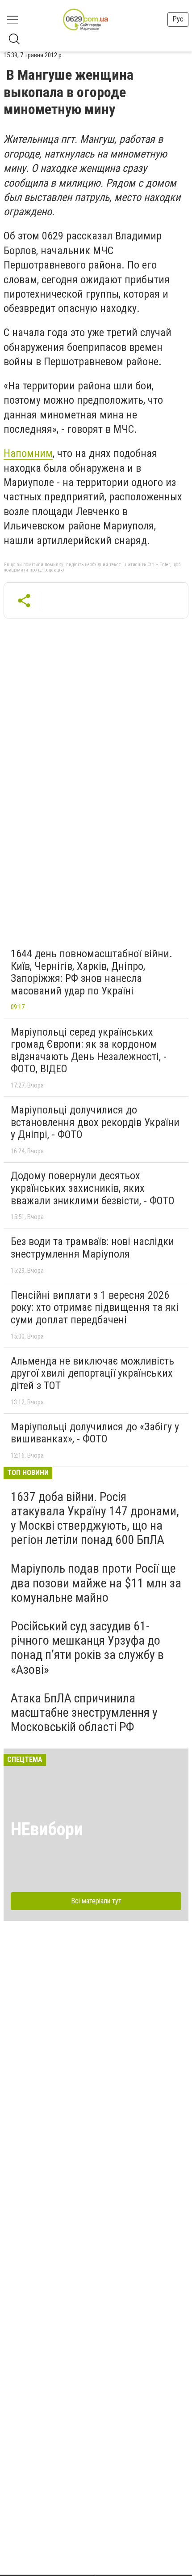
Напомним (28, 453)
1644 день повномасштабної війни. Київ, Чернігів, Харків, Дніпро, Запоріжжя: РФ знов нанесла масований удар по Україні (92, 972)
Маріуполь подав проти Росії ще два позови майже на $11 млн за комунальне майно (96, 1583)
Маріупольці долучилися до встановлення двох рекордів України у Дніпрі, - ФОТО (95, 1122)
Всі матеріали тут (96, 1901)
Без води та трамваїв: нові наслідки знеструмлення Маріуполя (92, 1248)
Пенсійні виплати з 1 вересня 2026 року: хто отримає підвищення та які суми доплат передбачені (95, 1307)
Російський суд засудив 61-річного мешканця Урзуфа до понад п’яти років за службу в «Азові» (87, 1648)
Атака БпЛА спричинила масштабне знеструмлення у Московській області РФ (84, 1712)
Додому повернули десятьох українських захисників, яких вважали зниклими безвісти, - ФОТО (93, 1188)
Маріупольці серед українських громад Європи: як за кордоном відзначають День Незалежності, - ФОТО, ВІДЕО (89, 1051)
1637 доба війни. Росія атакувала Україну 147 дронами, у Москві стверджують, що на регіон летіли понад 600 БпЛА (95, 1518)
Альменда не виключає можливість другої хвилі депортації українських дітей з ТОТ (92, 1373)
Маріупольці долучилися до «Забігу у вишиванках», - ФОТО (95, 1433)
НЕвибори (47, 1829)
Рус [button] (178, 19)
